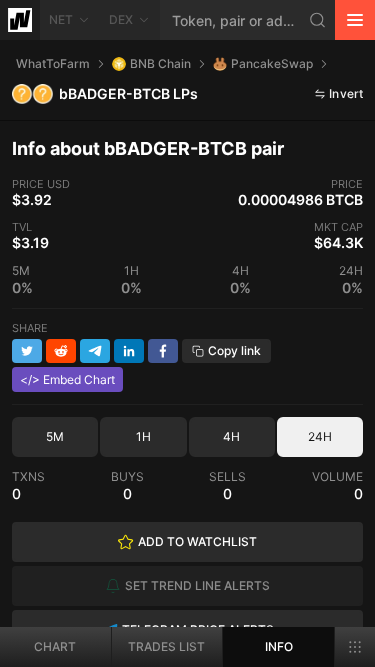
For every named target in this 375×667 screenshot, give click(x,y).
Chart (55, 646)
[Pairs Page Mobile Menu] (355, 647)
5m (55, 436)
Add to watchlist (197, 541)
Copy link (234, 350)
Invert (346, 93)
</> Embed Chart (67, 379)
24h (320, 436)
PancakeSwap (272, 63)
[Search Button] (318, 20)
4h (231, 436)
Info (279, 646)
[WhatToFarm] (20, 20)
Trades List (166, 646)
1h (143, 436)
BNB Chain (160, 63)
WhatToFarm (53, 63)
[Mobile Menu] (355, 20)
